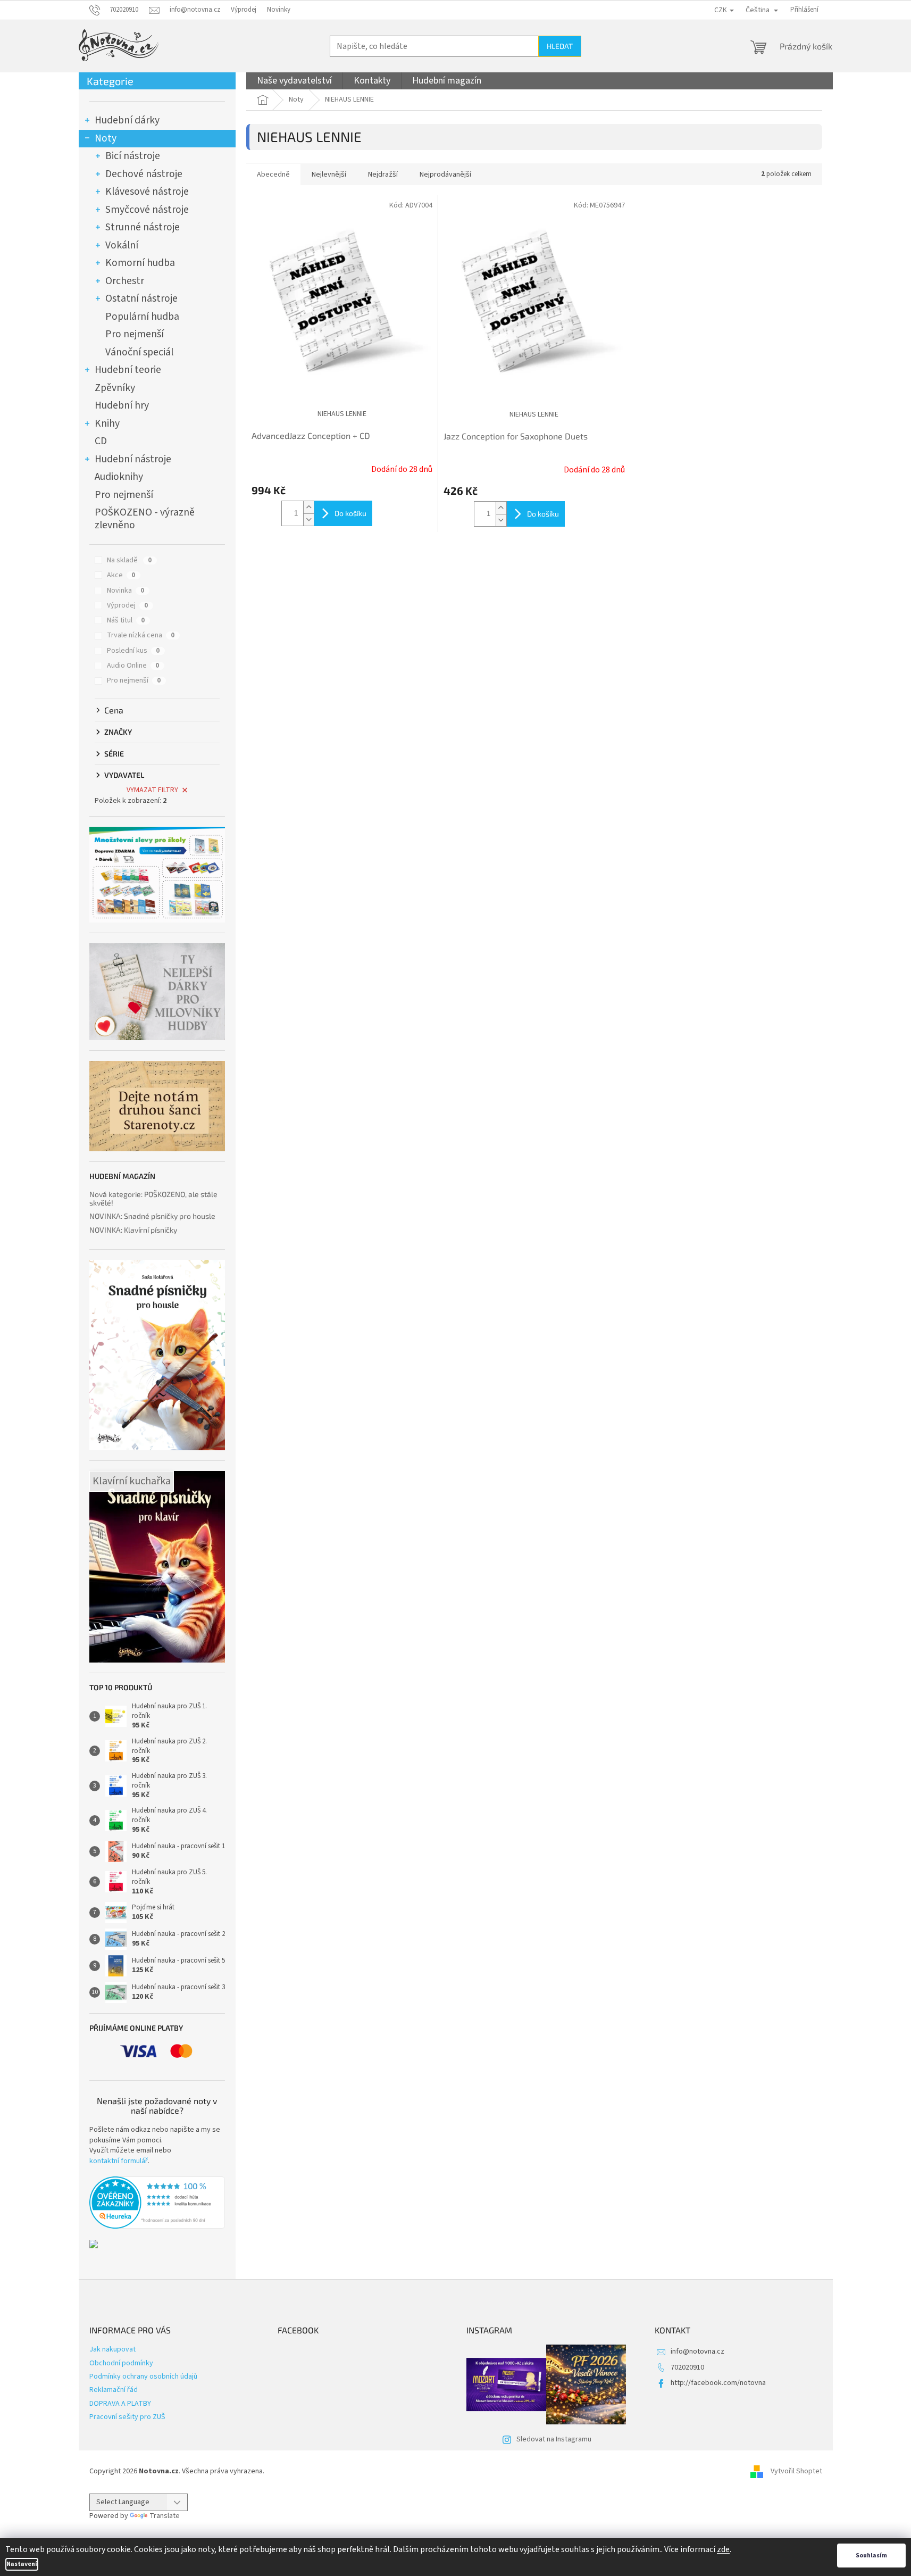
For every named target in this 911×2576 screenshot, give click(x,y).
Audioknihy (119, 477)
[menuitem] (294, 81)
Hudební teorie (128, 370)
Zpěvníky (115, 388)
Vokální (122, 245)
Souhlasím (871, 2556)
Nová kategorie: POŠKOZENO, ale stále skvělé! (153, 1198)
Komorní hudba (140, 263)
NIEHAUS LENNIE (342, 414)
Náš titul (126, 620)
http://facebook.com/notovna (718, 2383)
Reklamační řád (114, 2390)
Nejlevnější (329, 174)
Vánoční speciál (139, 352)
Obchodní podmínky (121, 2363)
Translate (165, 2516)
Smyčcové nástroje (147, 210)
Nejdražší (383, 174)
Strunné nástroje (143, 227)
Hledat (560, 46)
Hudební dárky (127, 120)
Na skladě (129, 560)
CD (101, 441)
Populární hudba (142, 317)
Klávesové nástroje (147, 192)
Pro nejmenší (135, 334)
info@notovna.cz (697, 2351)
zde (723, 2549)
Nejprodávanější (445, 174)
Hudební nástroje (133, 459)
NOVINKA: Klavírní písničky (133, 1230)
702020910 (687, 2367)
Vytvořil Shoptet (796, 2471)
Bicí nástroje (133, 156)
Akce (121, 575)
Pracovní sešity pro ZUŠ (127, 2417)
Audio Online (133, 666)
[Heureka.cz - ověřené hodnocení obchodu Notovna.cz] (157, 2203)
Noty (106, 138)
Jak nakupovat (112, 2349)
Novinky (279, 10)
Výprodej (244, 10)
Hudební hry (122, 405)
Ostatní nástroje (141, 298)
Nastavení (22, 2564)
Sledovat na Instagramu (554, 2439)
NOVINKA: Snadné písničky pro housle (152, 1216)
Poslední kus (133, 651)
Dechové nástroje (144, 174)
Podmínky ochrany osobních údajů (143, 2376)
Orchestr (125, 281)
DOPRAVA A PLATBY (120, 2404)
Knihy (107, 423)
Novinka (126, 591)
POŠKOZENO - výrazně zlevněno (145, 519)
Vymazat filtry (152, 790)
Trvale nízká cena (141, 635)
